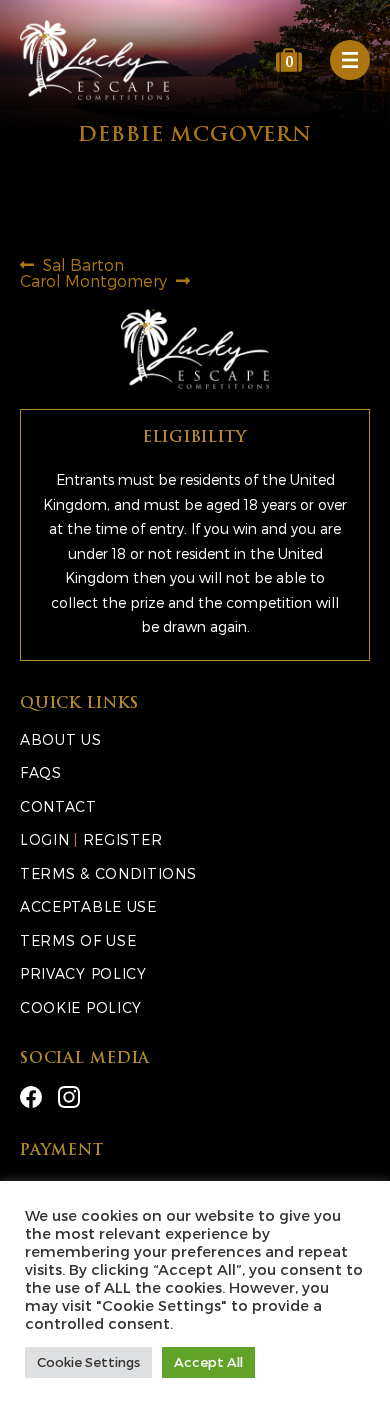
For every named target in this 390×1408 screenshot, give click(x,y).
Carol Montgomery (93, 280)
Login (45, 839)
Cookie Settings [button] (88, 1362)
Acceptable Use (88, 906)
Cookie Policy (81, 1007)
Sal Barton (83, 264)
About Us (61, 739)
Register (123, 839)
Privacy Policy (83, 973)
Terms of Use (78, 940)
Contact (58, 806)
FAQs (41, 772)
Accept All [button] (208, 1362)
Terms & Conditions (108, 873)
